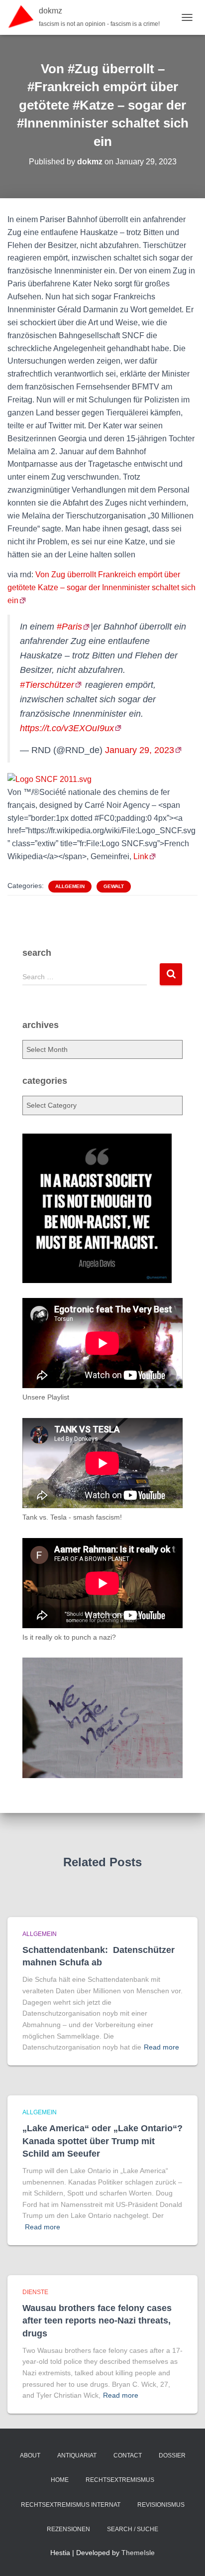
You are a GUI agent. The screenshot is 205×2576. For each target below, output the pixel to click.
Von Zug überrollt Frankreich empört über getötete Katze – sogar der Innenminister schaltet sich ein (102, 587)
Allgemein (70, 886)
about (30, 2455)
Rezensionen (68, 2529)
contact (128, 2455)
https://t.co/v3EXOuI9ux (67, 728)
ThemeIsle (138, 2553)
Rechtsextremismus (120, 2480)
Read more (161, 2047)
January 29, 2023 (140, 750)
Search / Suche (133, 2529)
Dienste (35, 2292)
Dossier (172, 2455)
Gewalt (114, 886)
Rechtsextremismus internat (71, 2505)
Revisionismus (161, 2505)
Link (141, 856)
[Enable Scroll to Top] (185, 2556)
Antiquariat (77, 2455)
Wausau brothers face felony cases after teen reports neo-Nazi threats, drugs (97, 2320)
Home (60, 2480)
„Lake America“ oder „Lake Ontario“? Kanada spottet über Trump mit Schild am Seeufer (102, 2141)
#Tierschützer (47, 685)
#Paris (69, 627)
